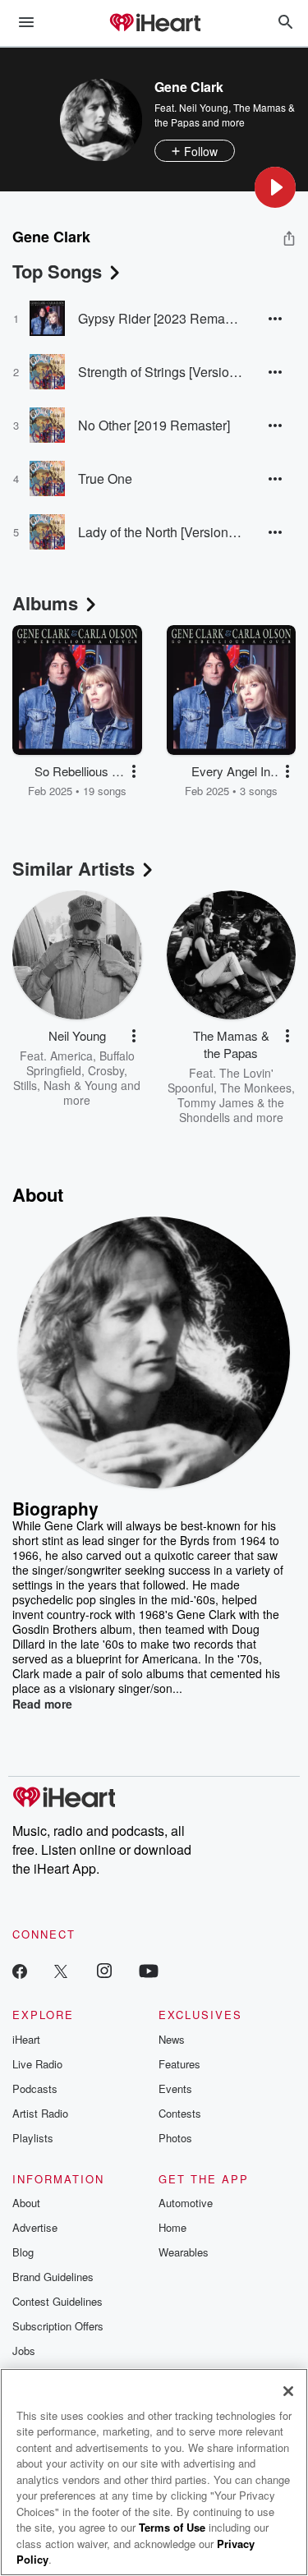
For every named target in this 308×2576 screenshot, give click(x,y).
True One (105, 478)
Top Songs (57, 271)
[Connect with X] (61, 1970)
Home (172, 2227)
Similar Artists (74, 868)
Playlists (33, 2138)
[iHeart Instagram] (104, 1970)
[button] (275, 187)
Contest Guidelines (57, 2301)
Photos (175, 2138)
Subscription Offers (58, 2326)
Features (179, 2064)
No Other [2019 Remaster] (154, 425)
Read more (42, 1704)
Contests (180, 2113)
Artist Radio (40, 2113)
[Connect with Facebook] (20, 1970)
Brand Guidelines (53, 2277)
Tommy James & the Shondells (231, 1110)
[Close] (288, 2391)
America (71, 1056)
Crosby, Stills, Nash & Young (70, 1078)
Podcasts (35, 2088)
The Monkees (256, 1088)
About (26, 2203)
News (172, 2039)
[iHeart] (154, 24)
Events (175, 2088)
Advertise (35, 2227)
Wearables (184, 2252)
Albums (45, 603)
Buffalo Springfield (80, 1063)
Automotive (186, 2203)
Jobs (24, 2351)
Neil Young (204, 107)
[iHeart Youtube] (149, 1970)
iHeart (26, 2039)
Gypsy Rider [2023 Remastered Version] (160, 318)
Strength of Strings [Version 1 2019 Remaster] (160, 372)
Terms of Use (172, 2527)
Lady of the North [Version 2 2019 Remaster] (160, 532)
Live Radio (37, 2064)
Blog (23, 2252)
